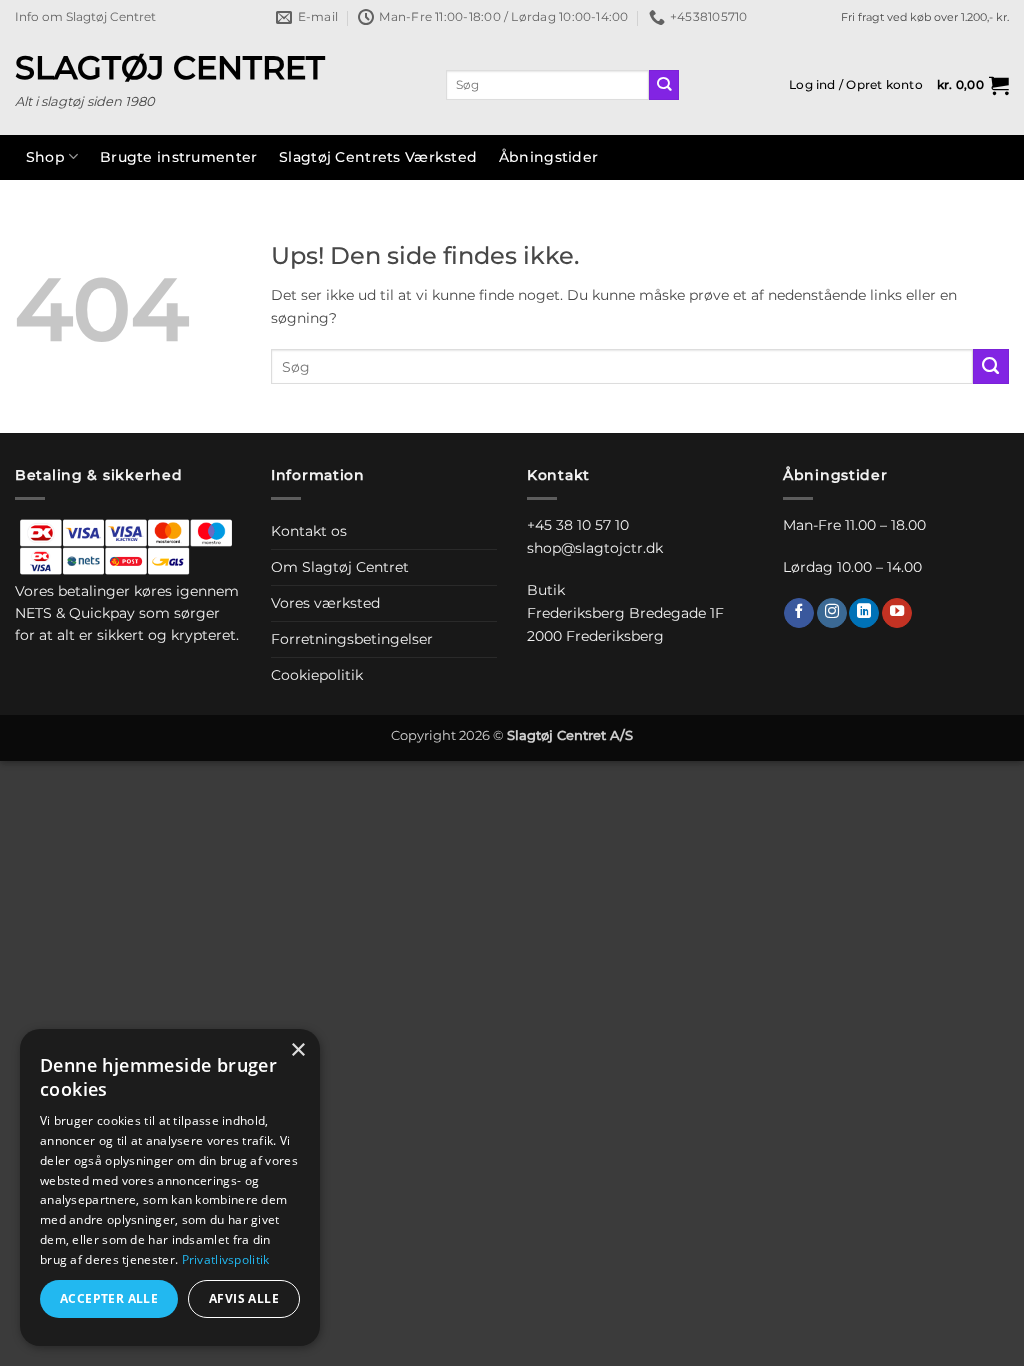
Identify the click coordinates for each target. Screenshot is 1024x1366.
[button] (856, 85)
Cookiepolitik (317, 675)
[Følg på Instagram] (832, 613)
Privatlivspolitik (226, 1259)
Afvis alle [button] (244, 1298)
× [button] (297, 1050)
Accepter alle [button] (109, 1298)
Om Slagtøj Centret (340, 567)
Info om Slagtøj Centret (85, 17)
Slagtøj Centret (170, 68)
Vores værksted (325, 603)
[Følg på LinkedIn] (864, 613)
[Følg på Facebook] (799, 613)
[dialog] (170, 1187)
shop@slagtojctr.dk (595, 548)
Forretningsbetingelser (352, 639)
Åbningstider (548, 157)
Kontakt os (309, 531)
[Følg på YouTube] (897, 613)
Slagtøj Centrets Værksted (378, 157)
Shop (45, 157)
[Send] (664, 85)
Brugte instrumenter (178, 157)
